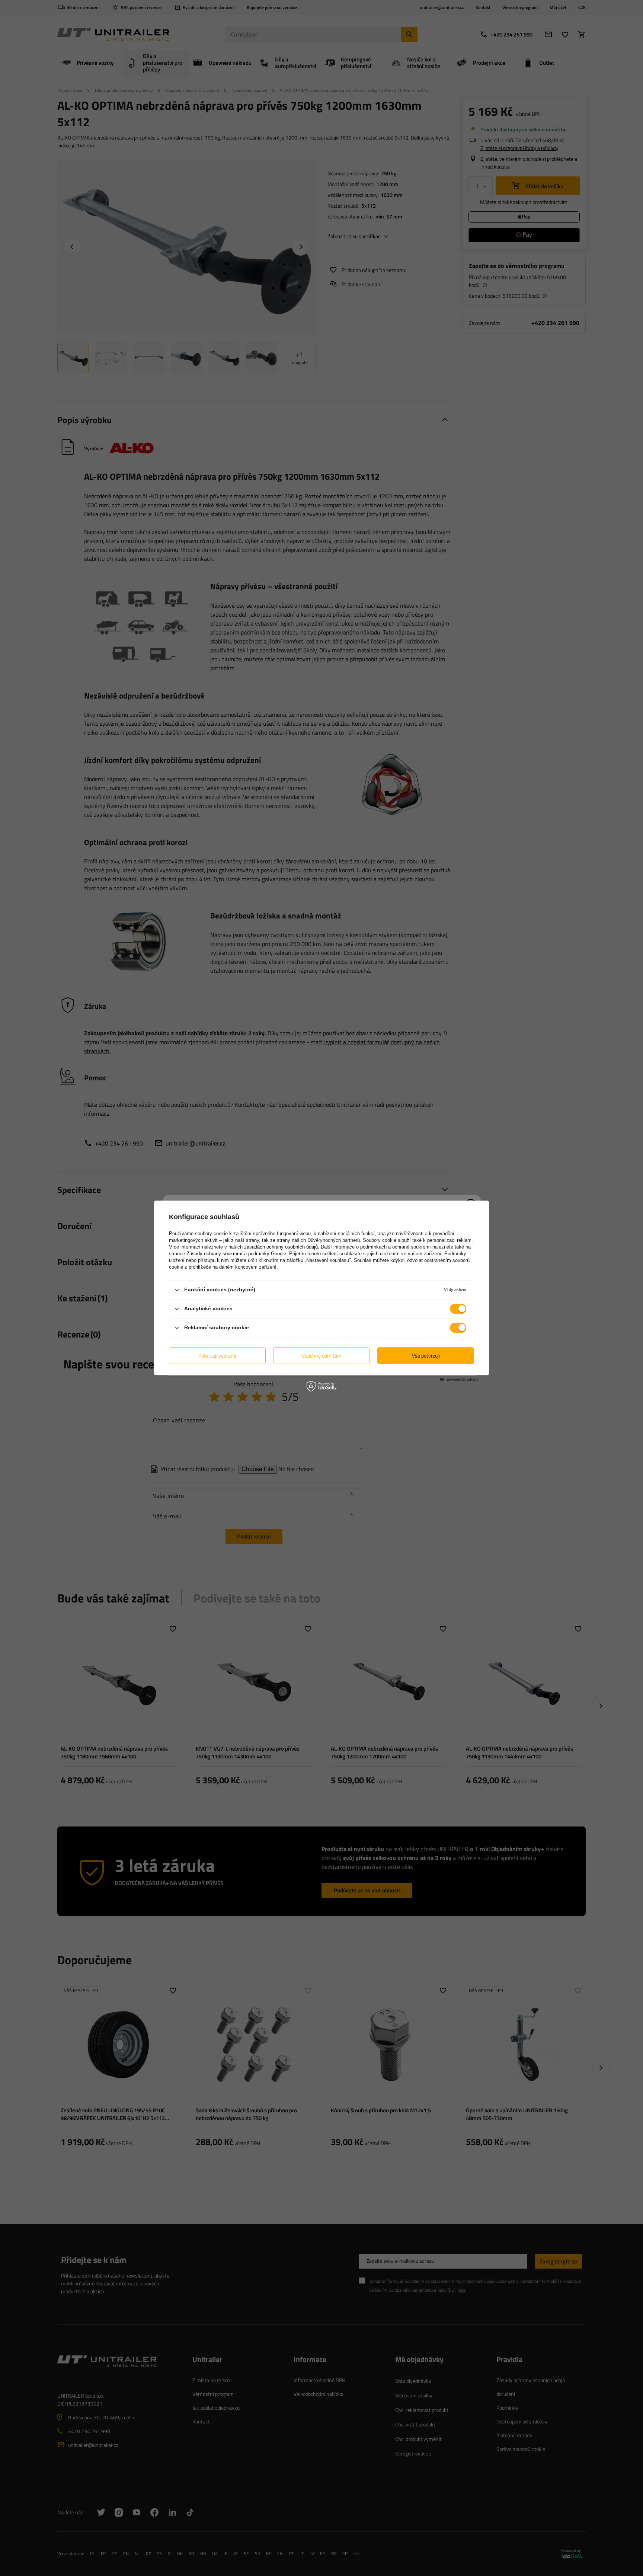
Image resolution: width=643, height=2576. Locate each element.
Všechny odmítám (322, 1356)
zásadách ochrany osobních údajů (281, 1247)
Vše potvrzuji (426, 1356)
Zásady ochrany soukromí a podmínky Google (236, 1254)
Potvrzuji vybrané (217, 1356)
